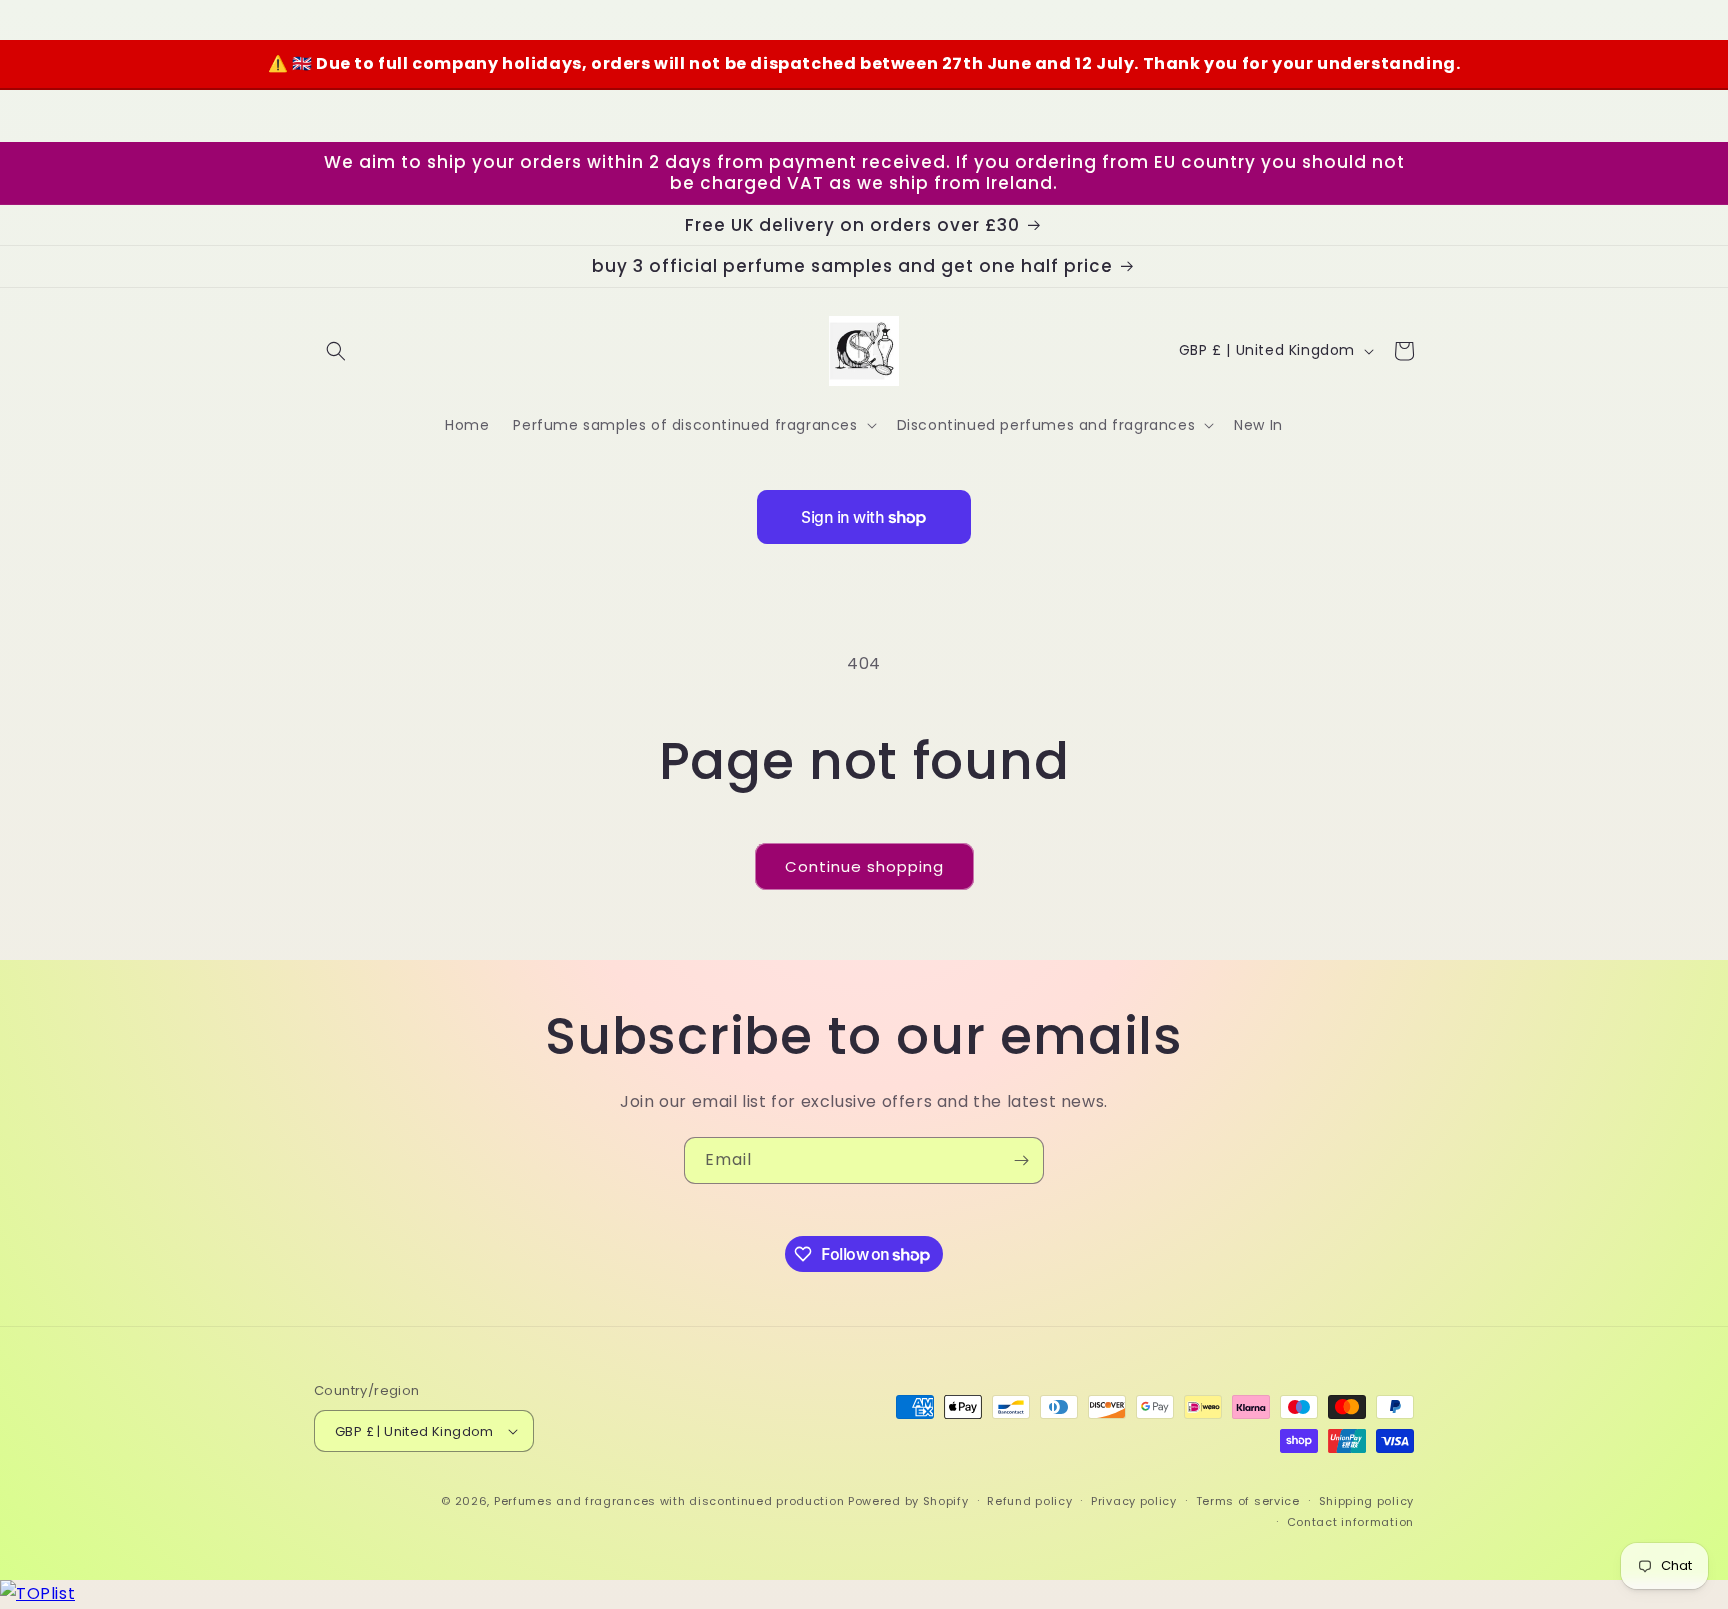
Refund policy (1029, 1501)
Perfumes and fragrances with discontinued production (669, 1501)
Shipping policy (1367, 1501)
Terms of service (1248, 1501)
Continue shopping (864, 866)
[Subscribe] (1021, 1160)
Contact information (1350, 1522)
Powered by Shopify (908, 1501)
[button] (336, 351)
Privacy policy (1134, 1501)
